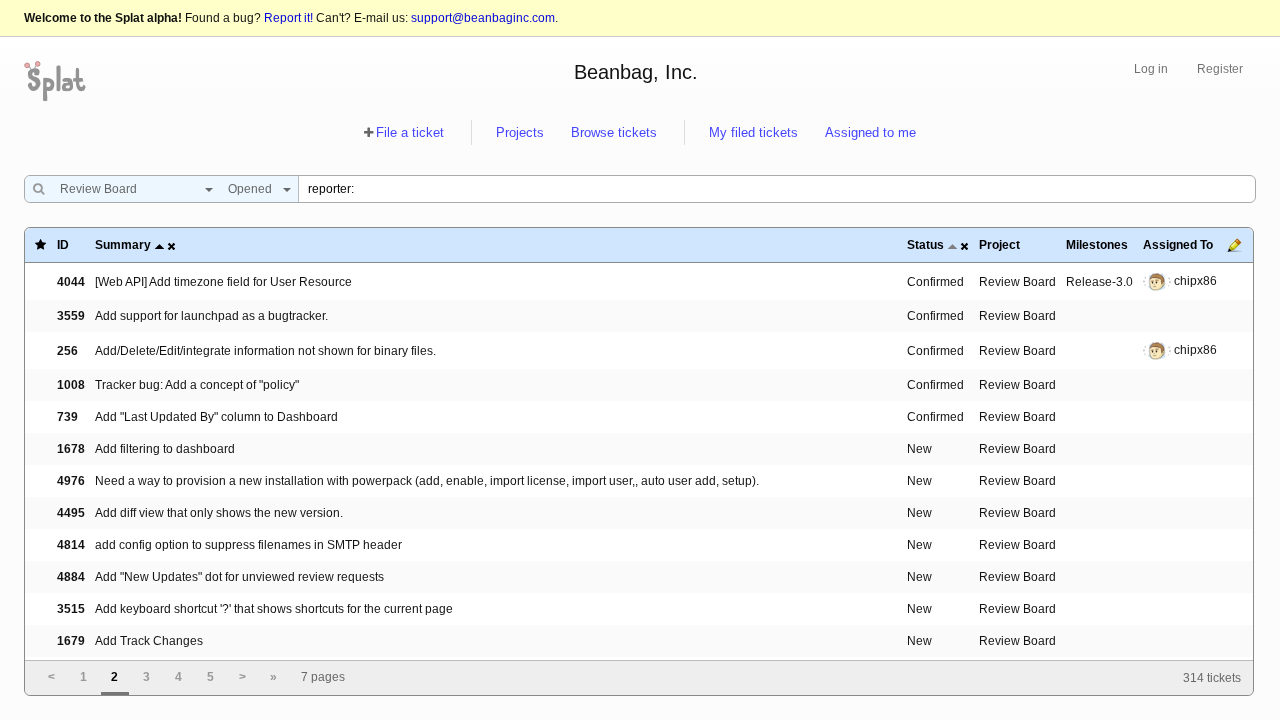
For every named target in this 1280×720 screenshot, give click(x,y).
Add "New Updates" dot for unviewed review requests (239, 577)
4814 (71, 545)
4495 (71, 513)
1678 (71, 449)
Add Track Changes (149, 641)
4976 (71, 481)
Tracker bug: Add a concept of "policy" (197, 385)
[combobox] (131, 189)
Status (925, 245)
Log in (1151, 69)
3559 (71, 316)
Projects (520, 132)
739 (67, 417)
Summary (123, 245)
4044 (71, 282)
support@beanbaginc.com (483, 18)
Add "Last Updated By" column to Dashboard (216, 417)
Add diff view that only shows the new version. (219, 513)
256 (67, 351)
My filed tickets (753, 132)
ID (63, 245)
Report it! (288, 18)
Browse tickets (614, 132)
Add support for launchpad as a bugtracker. (211, 316)
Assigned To (1178, 245)
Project (999, 245)
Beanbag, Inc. (636, 72)
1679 (71, 641)
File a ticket (410, 132)
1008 (71, 385)
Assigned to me (870, 132)
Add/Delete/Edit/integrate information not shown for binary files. (265, 351)
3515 (71, 609)
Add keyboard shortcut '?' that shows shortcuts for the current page (274, 609)
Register (1220, 69)
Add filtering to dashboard (165, 449)
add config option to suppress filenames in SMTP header (248, 545)
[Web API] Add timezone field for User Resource (223, 282)
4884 (71, 577)
